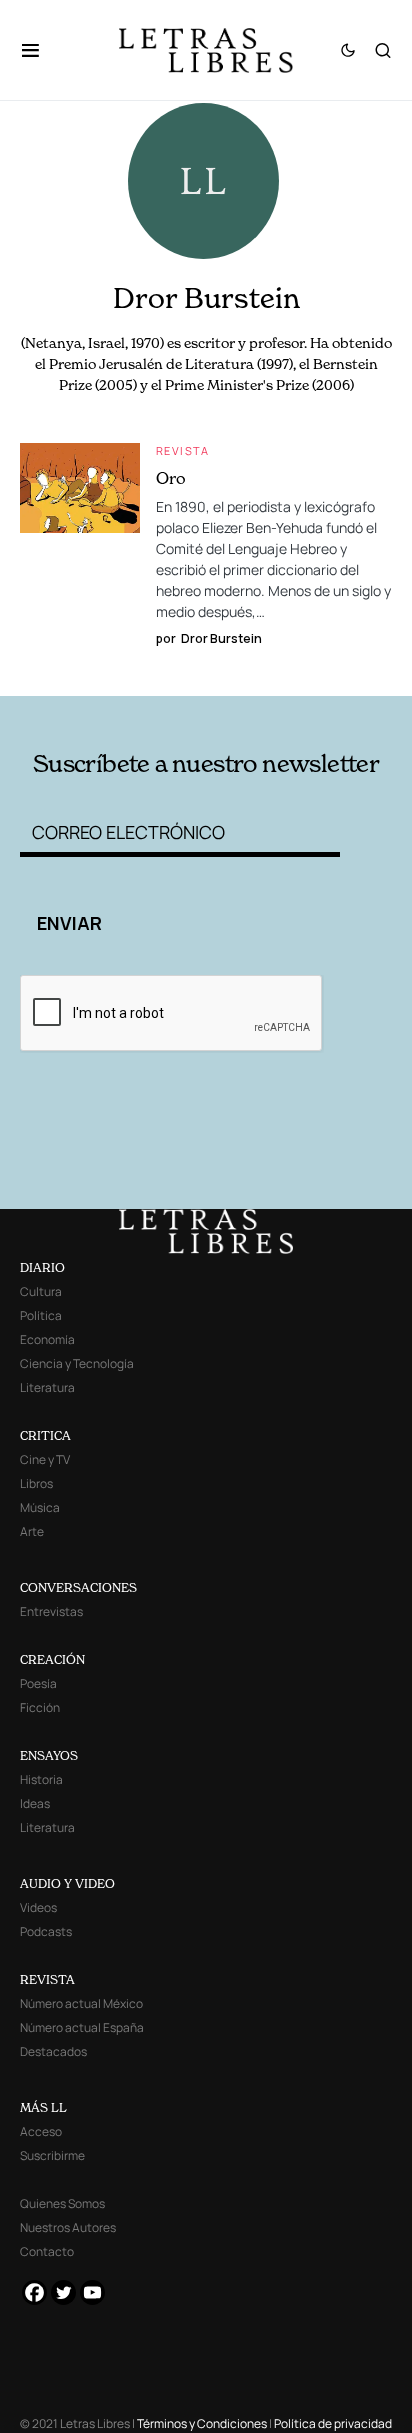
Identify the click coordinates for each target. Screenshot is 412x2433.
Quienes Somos (62, 2203)
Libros (36, 1483)
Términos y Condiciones (202, 2423)
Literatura (47, 1387)
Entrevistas (51, 1611)
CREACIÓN (52, 1659)
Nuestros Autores (68, 2227)
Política (41, 1315)
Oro (171, 478)
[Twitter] (63, 2292)
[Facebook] (34, 2292)
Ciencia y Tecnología (77, 1363)
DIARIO (42, 1267)
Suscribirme (52, 2155)
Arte (32, 1531)
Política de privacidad (333, 2423)
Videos (38, 1907)
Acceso (41, 2131)
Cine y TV (45, 1459)
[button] (40, 50)
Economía (47, 1339)
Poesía (38, 1683)
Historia (41, 1779)
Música (40, 1507)
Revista (183, 450)
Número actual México (81, 2003)
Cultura (41, 1291)
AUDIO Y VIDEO (67, 1883)
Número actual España (82, 2027)
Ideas (35, 1803)
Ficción (40, 1707)
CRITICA (45, 1435)
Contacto (47, 2251)
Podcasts (46, 1931)
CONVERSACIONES (78, 1587)
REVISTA (47, 1979)
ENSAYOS (49, 1755)
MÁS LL (43, 2107)
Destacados (53, 2051)
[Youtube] (92, 2292)
